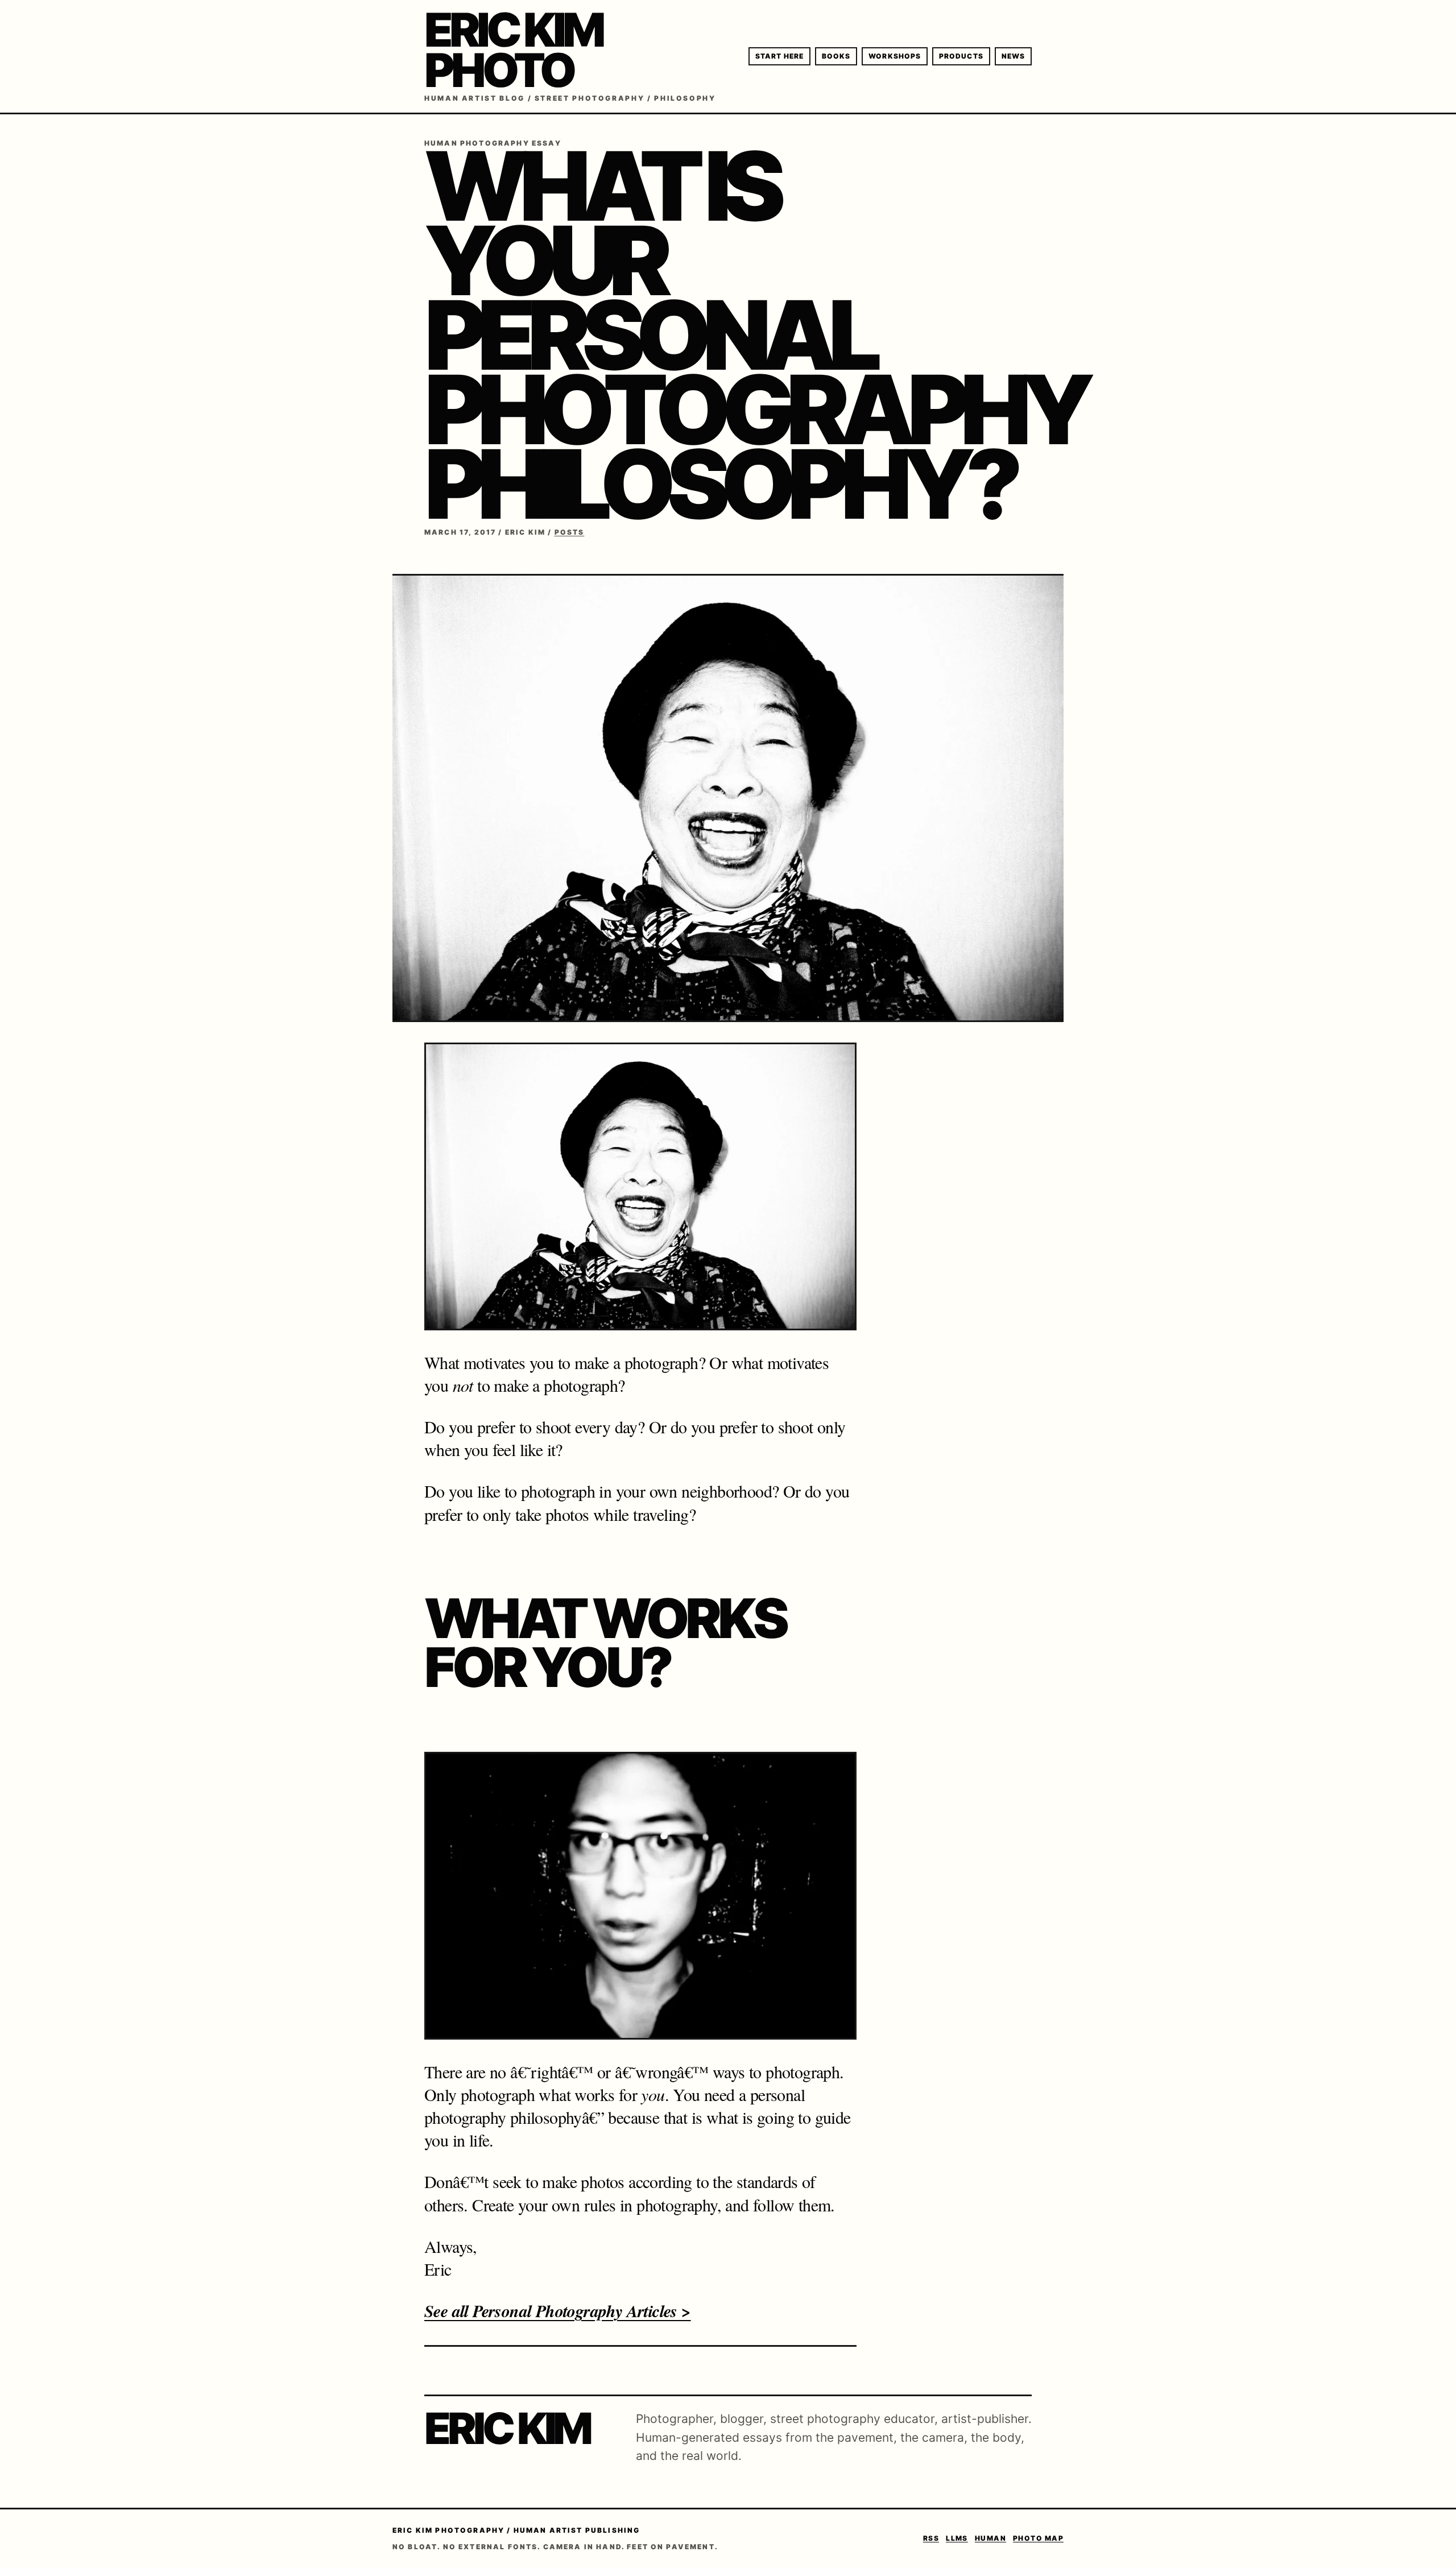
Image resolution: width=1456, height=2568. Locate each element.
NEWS (1013, 56)
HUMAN (990, 2538)
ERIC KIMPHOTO (513, 50)
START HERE (779, 56)
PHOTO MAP (1038, 2538)
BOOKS (836, 56)
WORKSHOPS (895, 56)
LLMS (957, 2538)
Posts (570, 532)
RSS (931, 2538)
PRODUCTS (961, 56)
